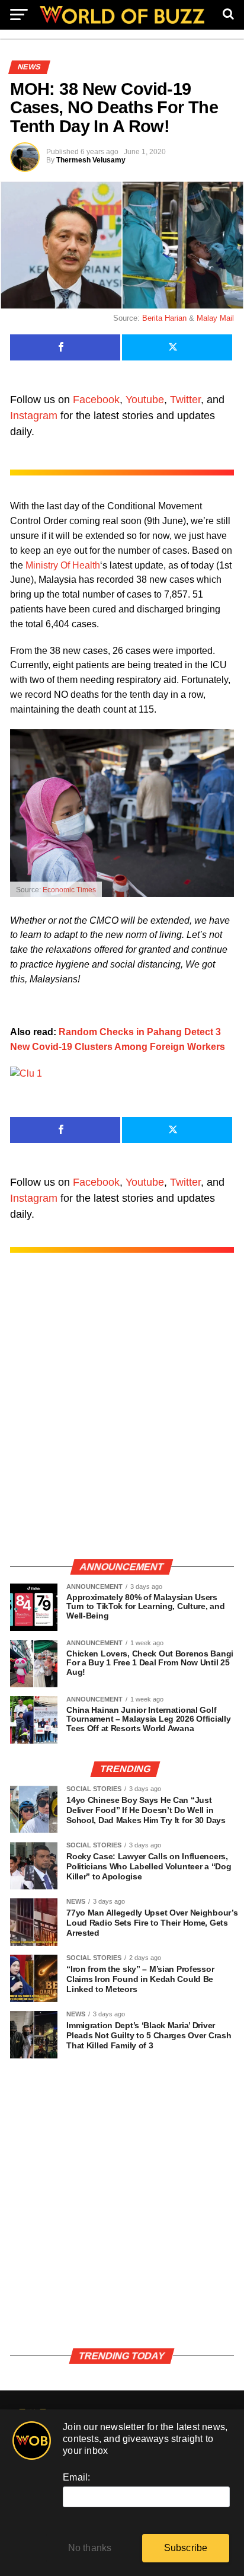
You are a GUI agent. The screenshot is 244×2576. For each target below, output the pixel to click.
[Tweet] (177, 347)
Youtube (145, 400)
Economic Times (69, 890)
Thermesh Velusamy (91, 160)
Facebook (96, 400)
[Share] (65, 347)
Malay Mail (215, 318)
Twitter (185, 400)
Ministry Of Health (63, 565)
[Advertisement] (122, 1418)
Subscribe (186, 2548)
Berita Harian (164, 318)
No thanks (90, 2548)
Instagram (34, 416)
